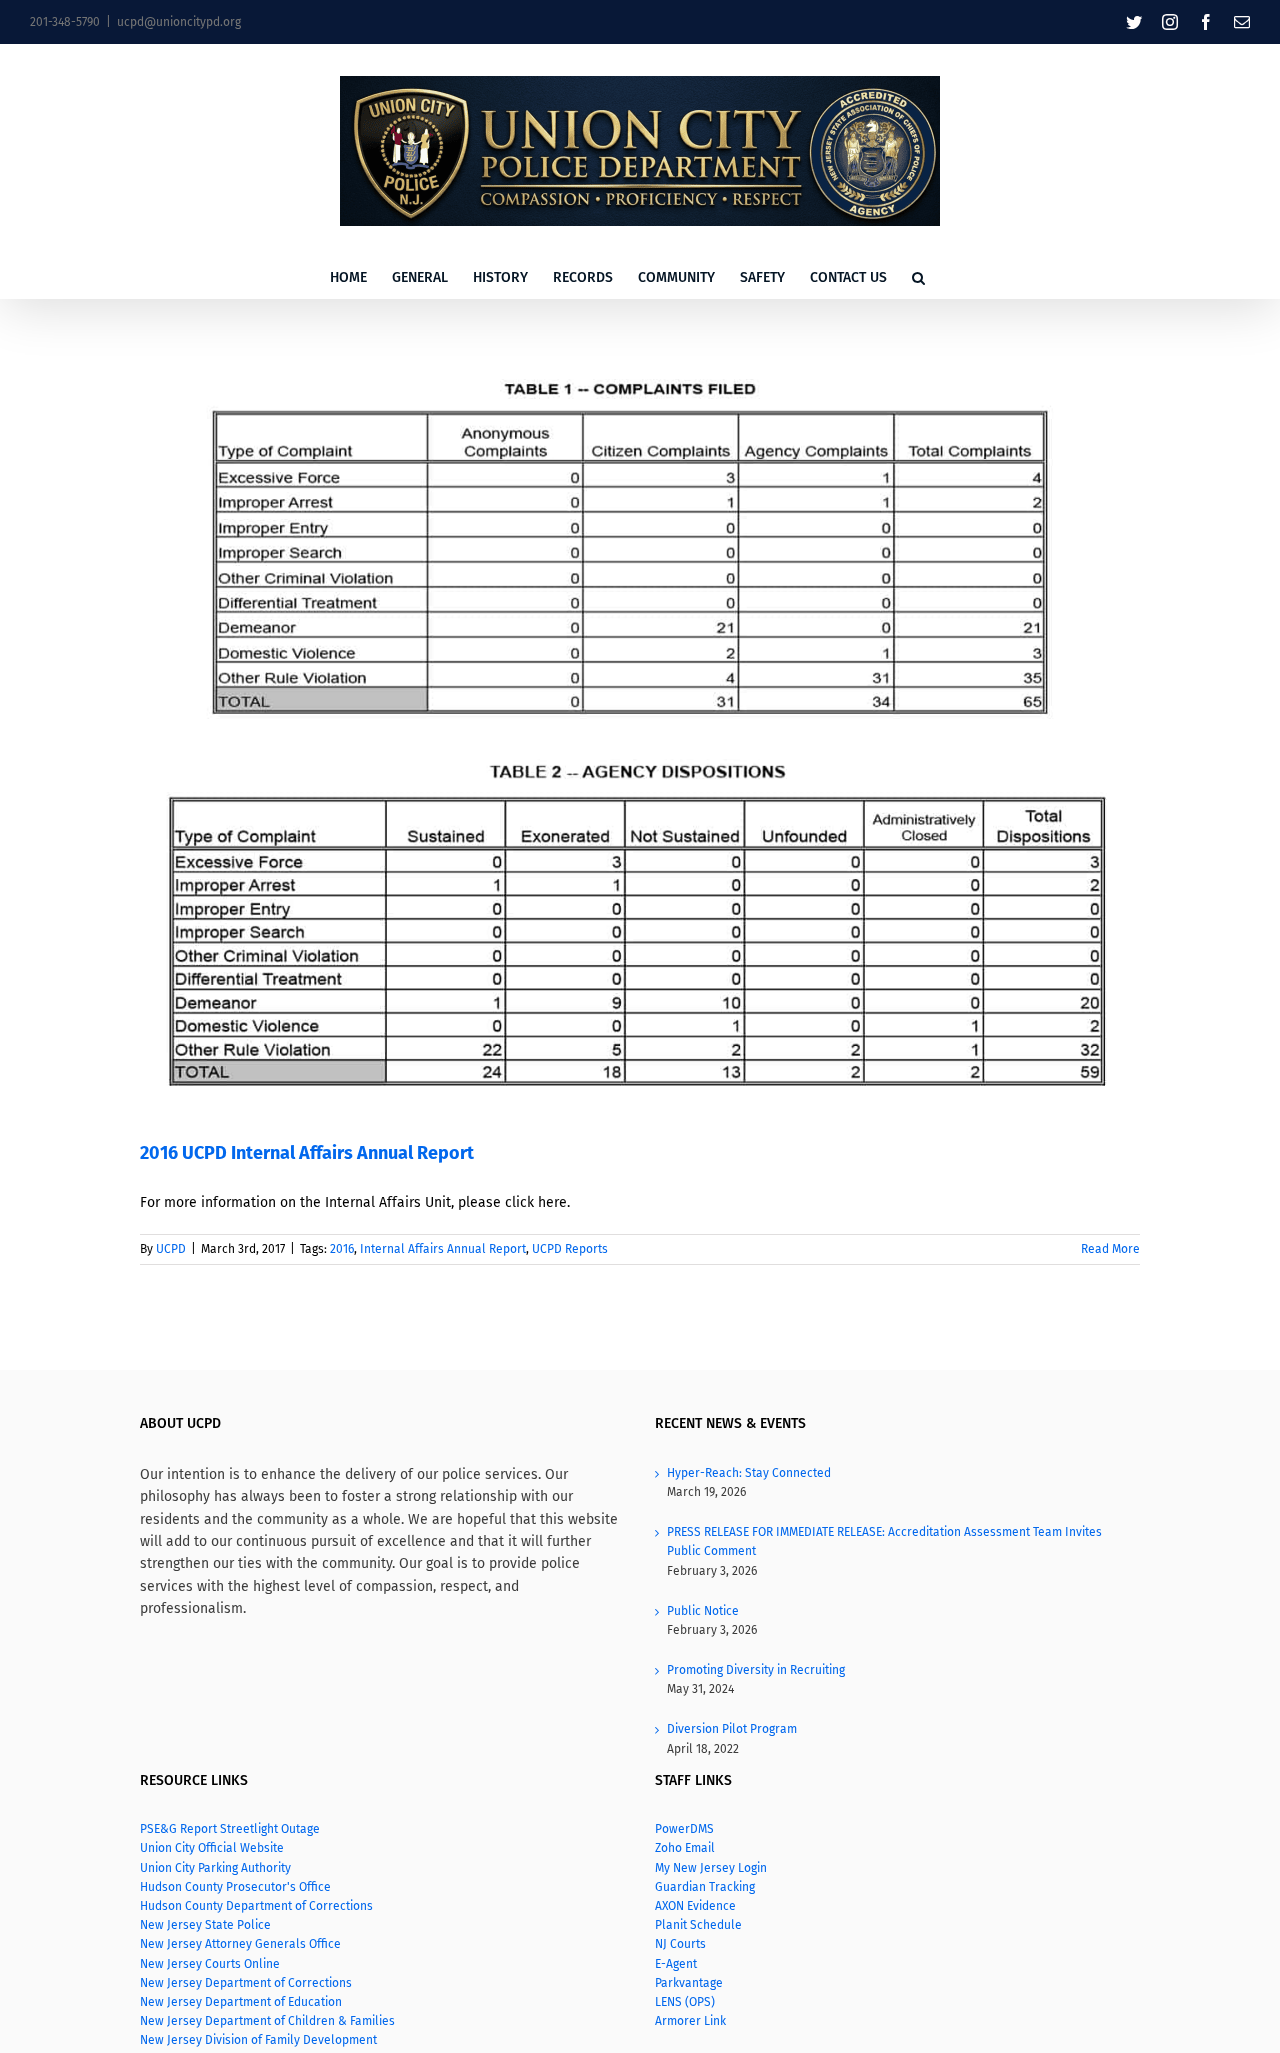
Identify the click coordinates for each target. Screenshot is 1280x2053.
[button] (918, 278)
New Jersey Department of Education (242, 2002)
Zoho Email (685, 1848)
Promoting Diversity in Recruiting (756, 1670)
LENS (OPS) (685, 2002)
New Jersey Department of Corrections (246, 1983)
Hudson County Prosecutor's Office (235, 1887)
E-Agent (676, 1964)
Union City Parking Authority (215, 1868)
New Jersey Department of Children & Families (267, 2021)
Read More (1110, 1249)
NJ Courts (680, 1944)
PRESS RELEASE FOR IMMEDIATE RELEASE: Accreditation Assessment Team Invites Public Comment (884, 1541)
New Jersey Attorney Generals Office (240, 1944)
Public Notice (703, 1611)
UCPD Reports (570, 1249)
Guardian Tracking (705, 1887)
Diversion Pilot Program (732, 1729)
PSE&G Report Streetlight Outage (230, 1829)
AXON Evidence (695, 1906)
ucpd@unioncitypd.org (179, 22)
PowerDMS (684, 1829)
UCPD (171, 1249)
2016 (342, 1249)
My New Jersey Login (711, 1868)
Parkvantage (689, 1983)
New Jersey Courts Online (210, 1964)
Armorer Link (690, 2021)
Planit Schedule (698, 1925)
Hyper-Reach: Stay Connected (749, 1473)
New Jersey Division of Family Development (258, 2040)
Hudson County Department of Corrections (256, 1906)
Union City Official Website (212, 1848)
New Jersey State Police (205, 1925)
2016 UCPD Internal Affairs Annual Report (307, 1153)
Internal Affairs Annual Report (443, 1249)
